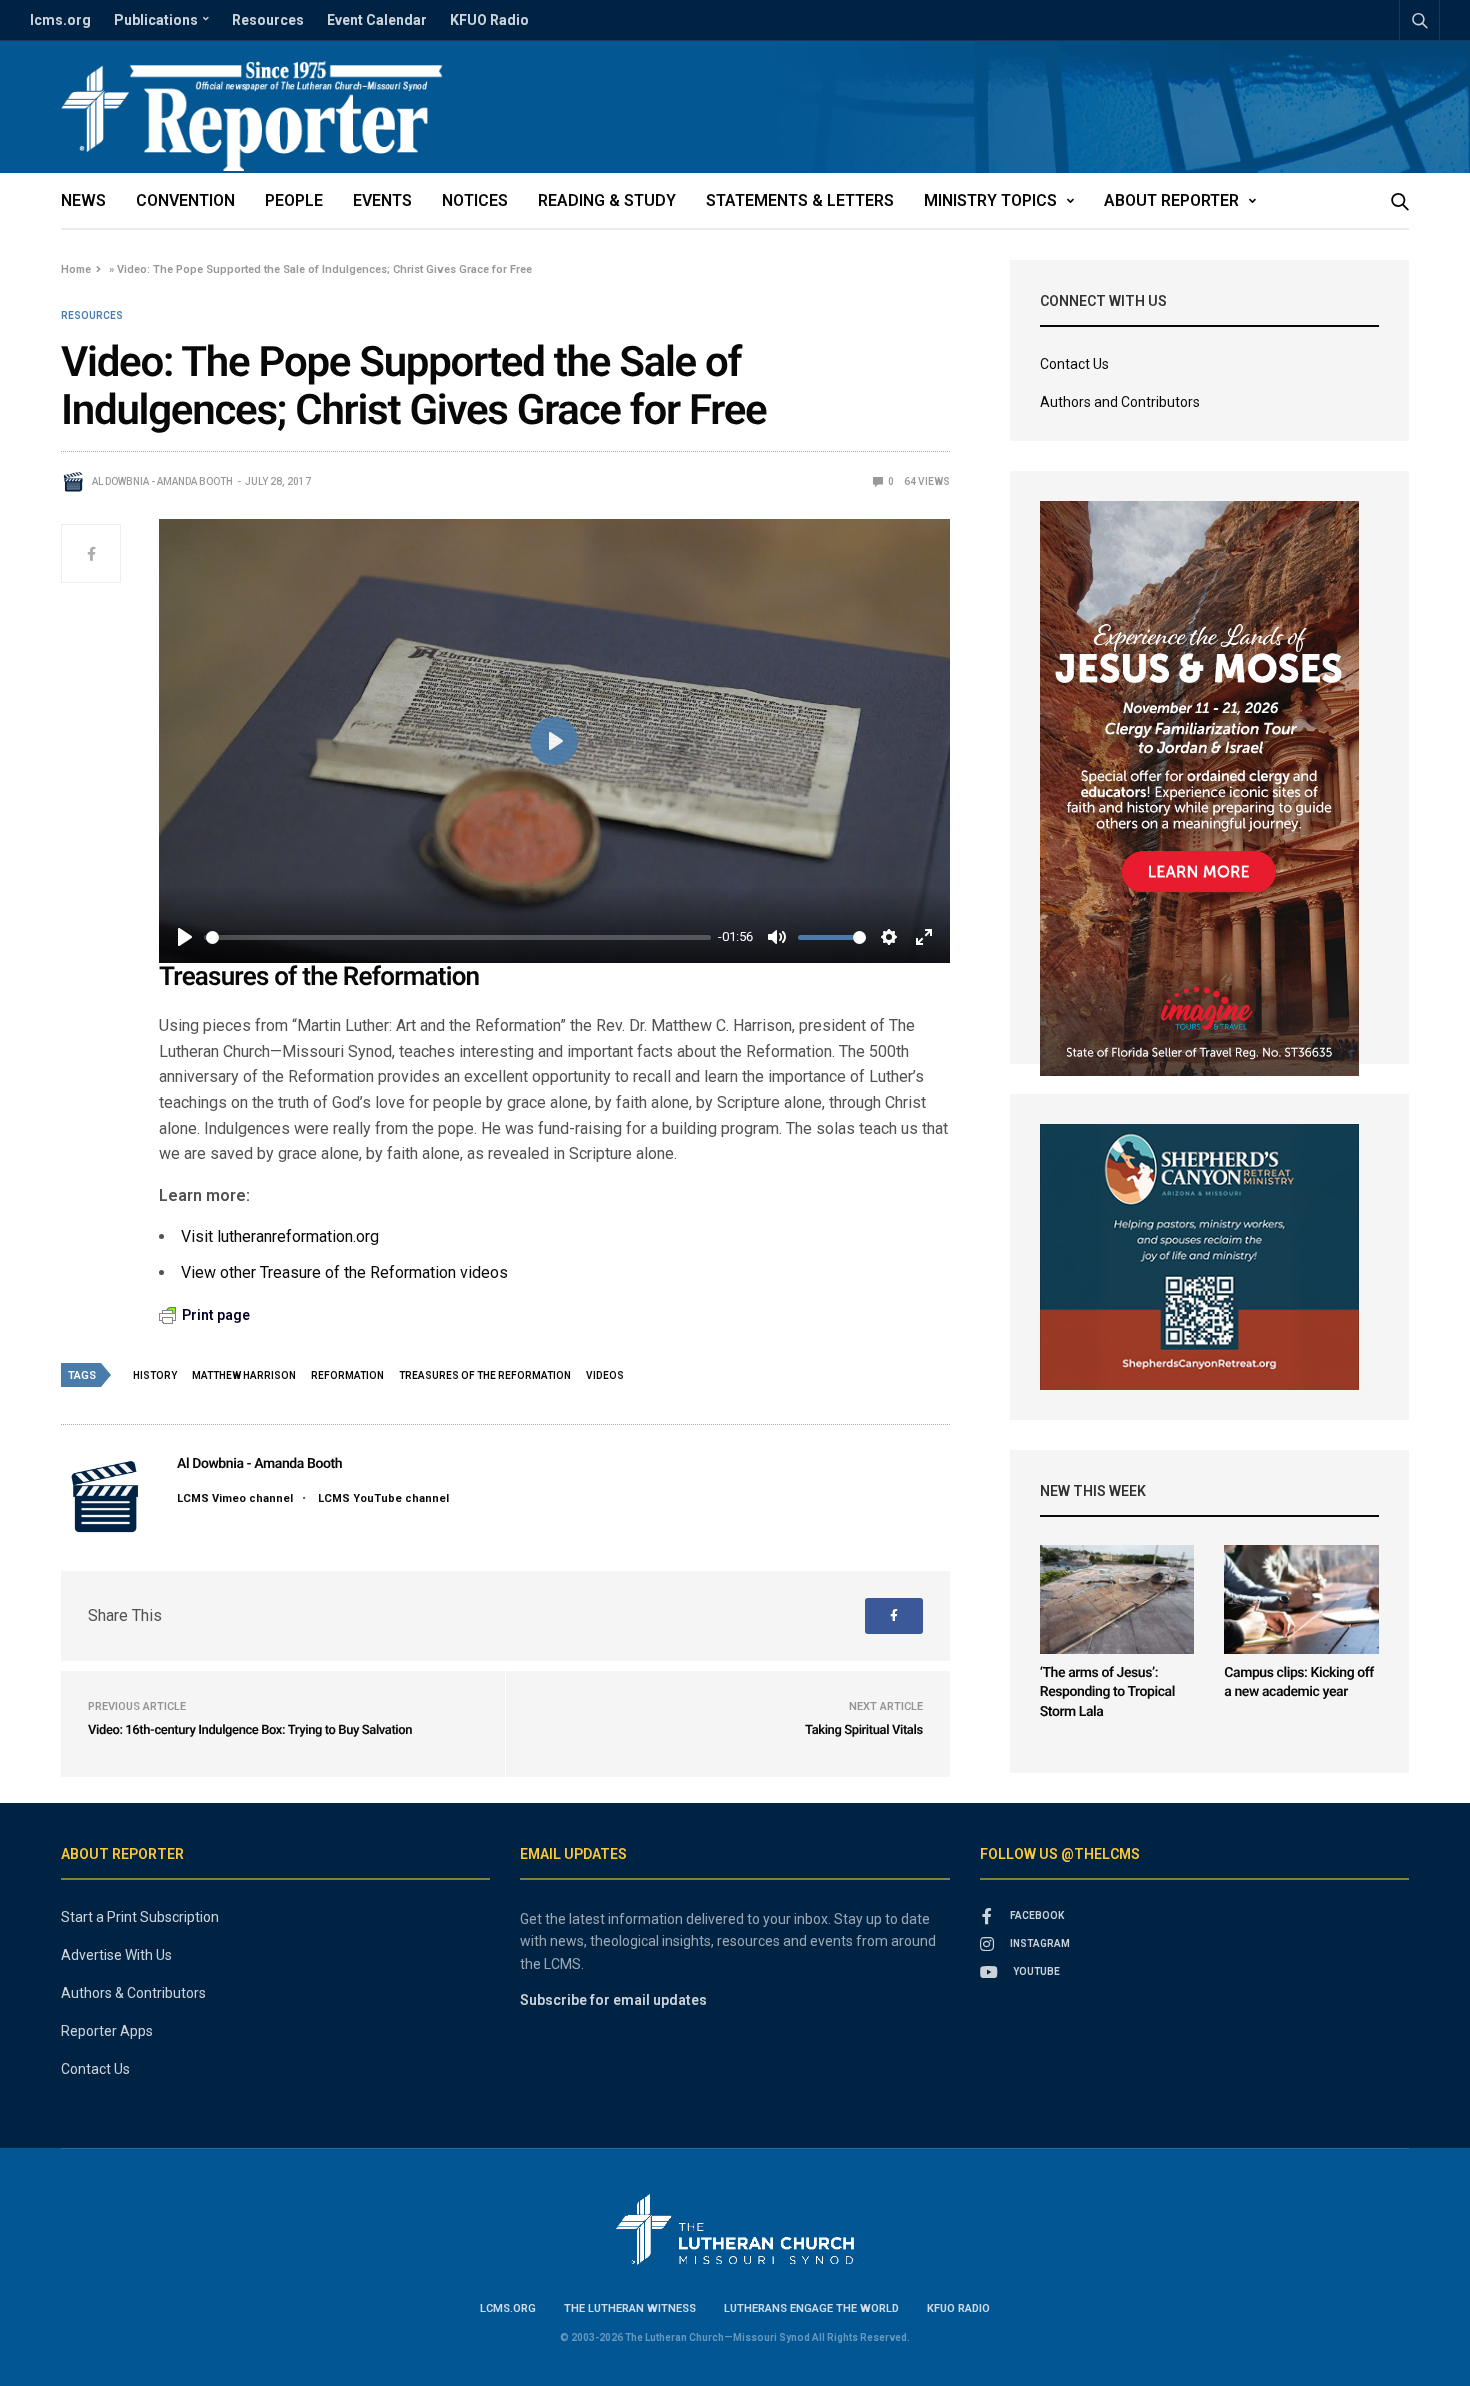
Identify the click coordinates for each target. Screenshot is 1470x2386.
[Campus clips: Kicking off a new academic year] (1301, 1599)
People (294, 200)
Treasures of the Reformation (485, 1375)
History (155, 1375)
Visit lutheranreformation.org (280, 1236)
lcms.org (60, 20)
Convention (185, 200)
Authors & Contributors (133, 1993)
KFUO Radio (489, 20)
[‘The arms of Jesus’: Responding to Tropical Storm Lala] (1117, 1599)
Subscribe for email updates (613, 2000)
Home (76, 269)
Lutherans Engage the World (811, 2308)
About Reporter (1171, 200)
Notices (475, 200)
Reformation (347, 1375)
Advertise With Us (116, 1955)
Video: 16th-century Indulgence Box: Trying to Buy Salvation (250, 1730)
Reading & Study (607, 200)
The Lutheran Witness (630, 2308)
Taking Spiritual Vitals (864, 1730)
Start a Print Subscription (140, 1917)
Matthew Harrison (244, 1375)
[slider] (458, 937)
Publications (156, 20)
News (83, 200)
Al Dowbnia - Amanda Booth (162, 481)
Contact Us (1074, 364)
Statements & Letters (800, 200)
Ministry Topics (990, 200)
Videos (605, 1375)
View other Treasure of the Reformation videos (344, 1272)
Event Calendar (377, 20)
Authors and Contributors (1120, 402)
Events (382, 200)
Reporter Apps (107, 2031)
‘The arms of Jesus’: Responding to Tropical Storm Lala (1107, 1692)
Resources (268, 20)
